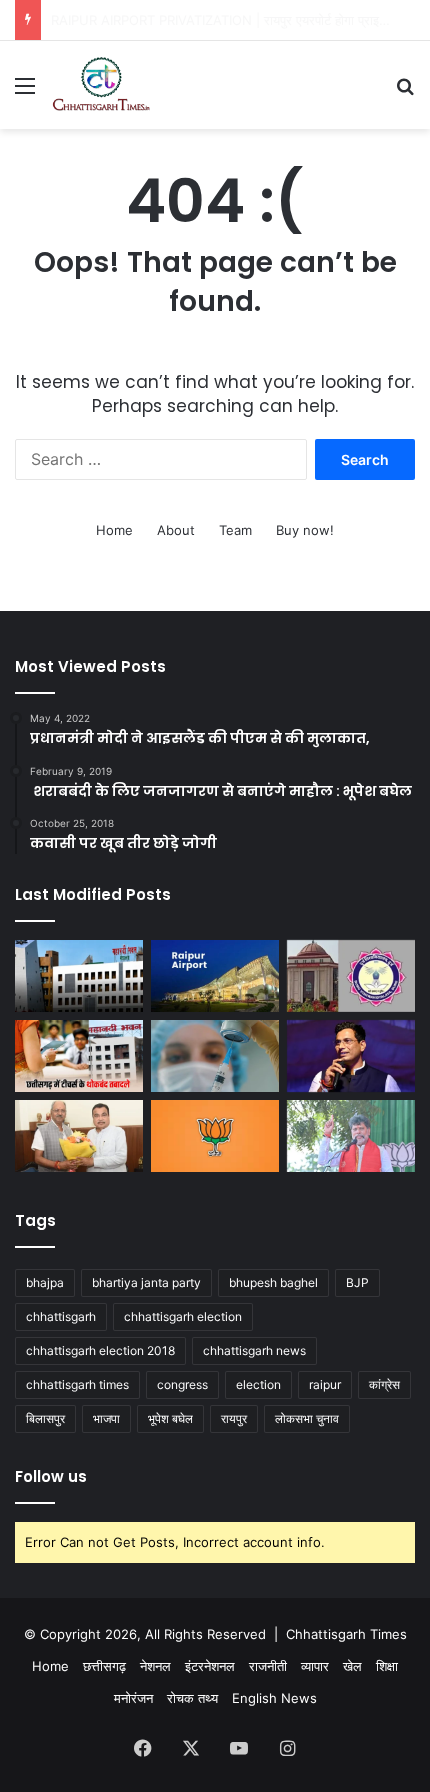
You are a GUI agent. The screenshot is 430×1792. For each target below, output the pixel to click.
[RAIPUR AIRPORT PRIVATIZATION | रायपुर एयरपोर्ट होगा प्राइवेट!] (215, 976)
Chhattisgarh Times (346, 1634)
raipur (325, 1384)
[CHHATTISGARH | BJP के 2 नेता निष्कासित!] (215, 1136)
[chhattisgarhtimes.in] (101, 85)
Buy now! (305, 530)
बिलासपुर (45, 1418)
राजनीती (268, 1666)
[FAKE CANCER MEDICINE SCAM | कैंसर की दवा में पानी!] (215, 1056)
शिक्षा (387, 1666)
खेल (352, 1666)
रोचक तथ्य (192, 1698)
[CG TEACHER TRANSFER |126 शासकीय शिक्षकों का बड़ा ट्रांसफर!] (79, 1056)
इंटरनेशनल (210, 1666)
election (258, 1384)
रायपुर (234, 1418)
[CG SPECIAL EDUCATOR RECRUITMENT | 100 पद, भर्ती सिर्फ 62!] (79, 976)
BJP (357, 1282)
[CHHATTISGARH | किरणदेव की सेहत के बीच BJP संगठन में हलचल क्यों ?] (351, 1136)
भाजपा (106, 1418)
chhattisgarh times (77, 1384)
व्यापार (315, 1666)
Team (235, 530)
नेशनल (155, 1666)
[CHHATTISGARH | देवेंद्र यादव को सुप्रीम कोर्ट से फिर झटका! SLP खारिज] (351, 1056)
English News (274, 1698)
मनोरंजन (133, 1698)
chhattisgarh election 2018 (100, 1350)
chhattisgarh (61, 1316)
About (176, 530)
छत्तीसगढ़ (104, 1666)
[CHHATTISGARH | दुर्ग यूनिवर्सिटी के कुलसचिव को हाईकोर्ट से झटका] (351, 976)
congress (182, 1384)
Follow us (51, 1476)
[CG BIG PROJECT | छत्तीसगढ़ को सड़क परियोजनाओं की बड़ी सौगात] (79, 1136)
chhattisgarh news (254, 1350)
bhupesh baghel (273, 1282)
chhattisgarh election (183, 1316)
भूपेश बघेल (170, 1418)
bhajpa (45, 1282)
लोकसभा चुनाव (307, 1418)
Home (114, 530)
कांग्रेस (384, 1384)
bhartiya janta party (146, 1282)
